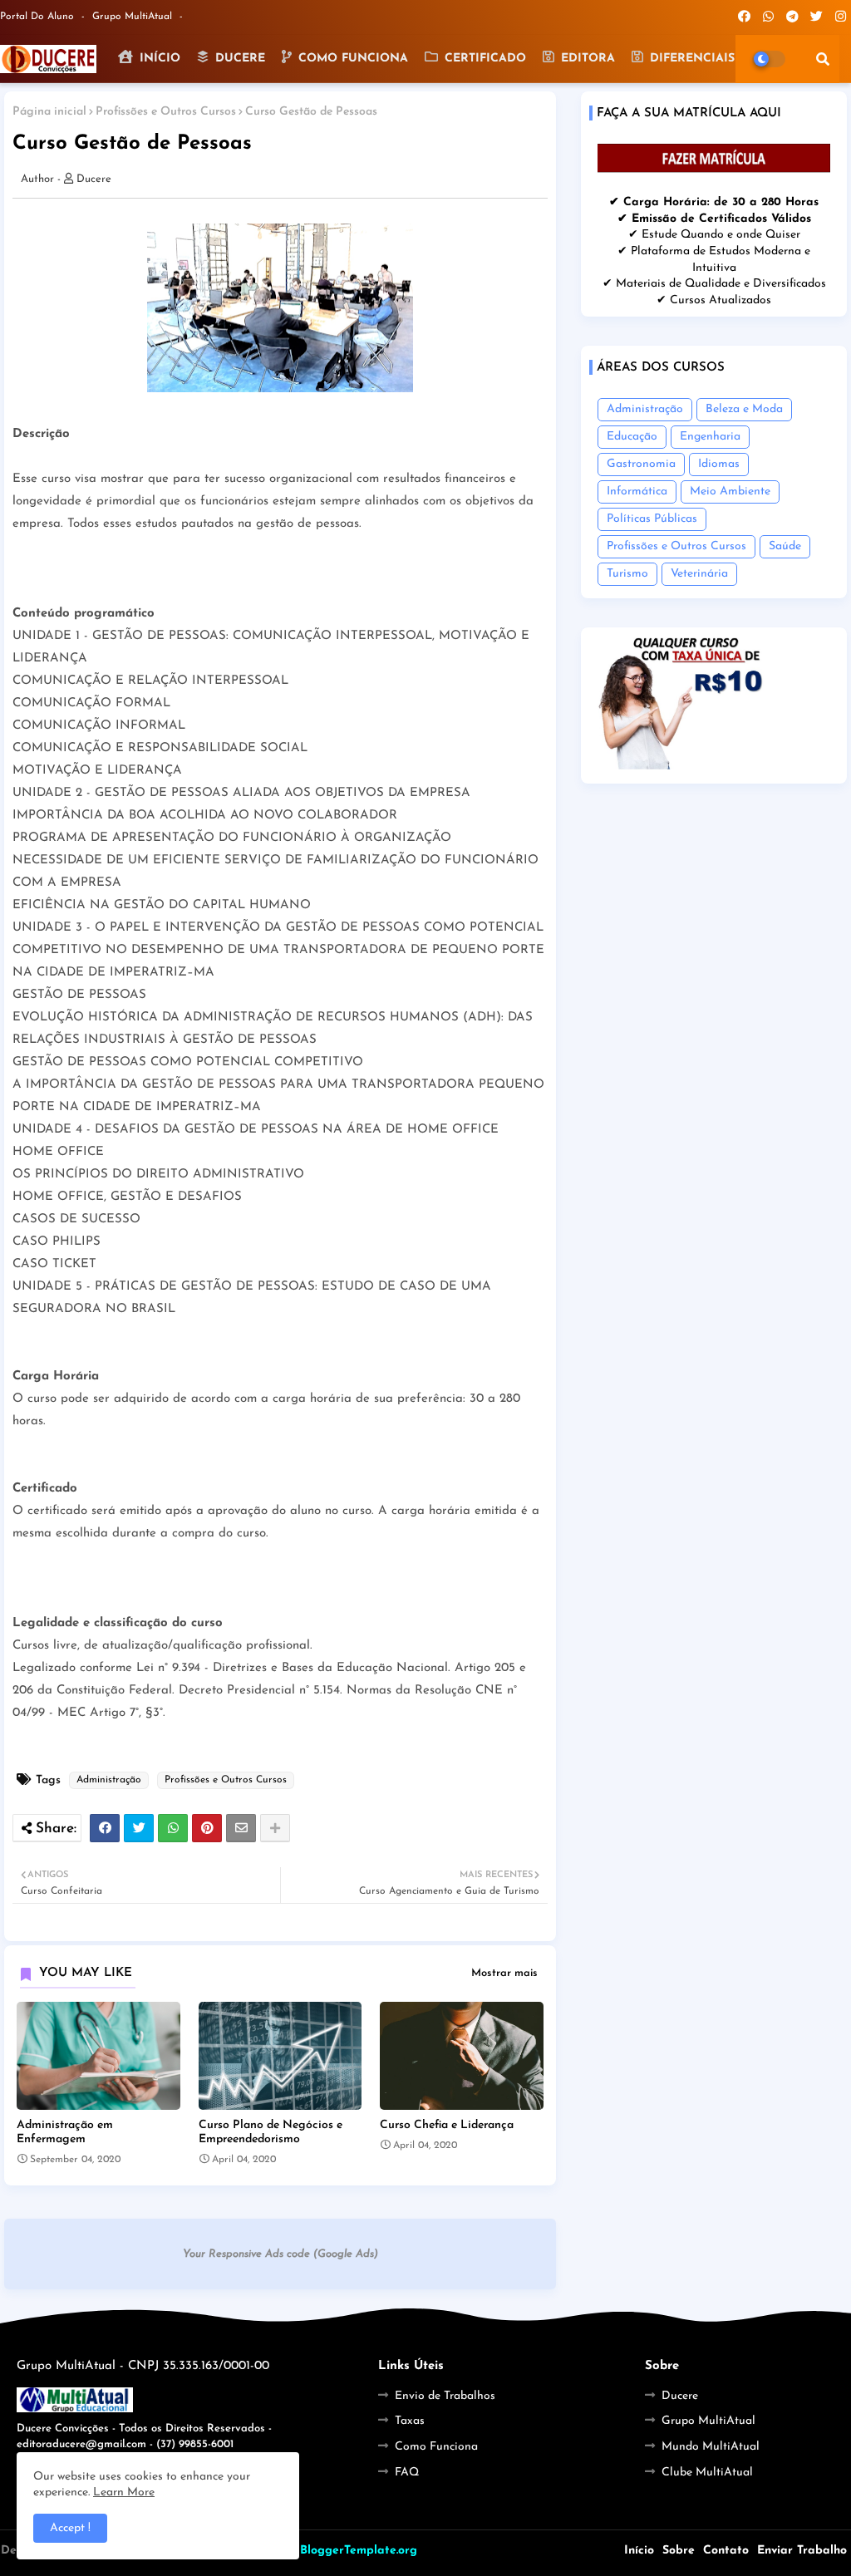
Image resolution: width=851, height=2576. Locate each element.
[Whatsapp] (173, 1828)
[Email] (241, 1828)
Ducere (680, 2396)
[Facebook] (105, 1828)
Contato (726, 2551)
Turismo (627, 574)
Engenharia (710, 437)
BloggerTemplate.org (359, 2551)
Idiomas (719, 464)
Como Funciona (436, 2447)
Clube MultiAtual (707, 2473)
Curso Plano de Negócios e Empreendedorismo (271, 2132)
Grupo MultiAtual (134, 17)
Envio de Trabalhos (445, 2396)
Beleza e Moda (744, 409)
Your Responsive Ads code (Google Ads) (280, 2254)
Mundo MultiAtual (711, 2447)
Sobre (679, 2551)
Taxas (410, 2421)
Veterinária (699, 574)
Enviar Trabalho (802, 2551)
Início (639, 2551)
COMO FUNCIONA (351, 59)
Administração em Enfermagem (65, 2132)
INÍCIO (158, 59)
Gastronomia (641, 464)
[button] (823, 59)
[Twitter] (139, 1828)
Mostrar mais (504, 1973)
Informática (637, 492)
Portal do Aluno (39, 17)
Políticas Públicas (652, 519)
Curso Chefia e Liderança (447, 2125)
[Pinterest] (207, 1828)
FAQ (407, 2473)
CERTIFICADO (483, 59)
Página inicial (49, 112)
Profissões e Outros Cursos (166, 112)
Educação (632, 437)
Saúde (785, 546)
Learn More (124, 2492)
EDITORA (586, 59)
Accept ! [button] (70, 2528)
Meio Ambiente (730, 492)
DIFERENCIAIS (690, 59)
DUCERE (238, 59)
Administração (109, 1780)
